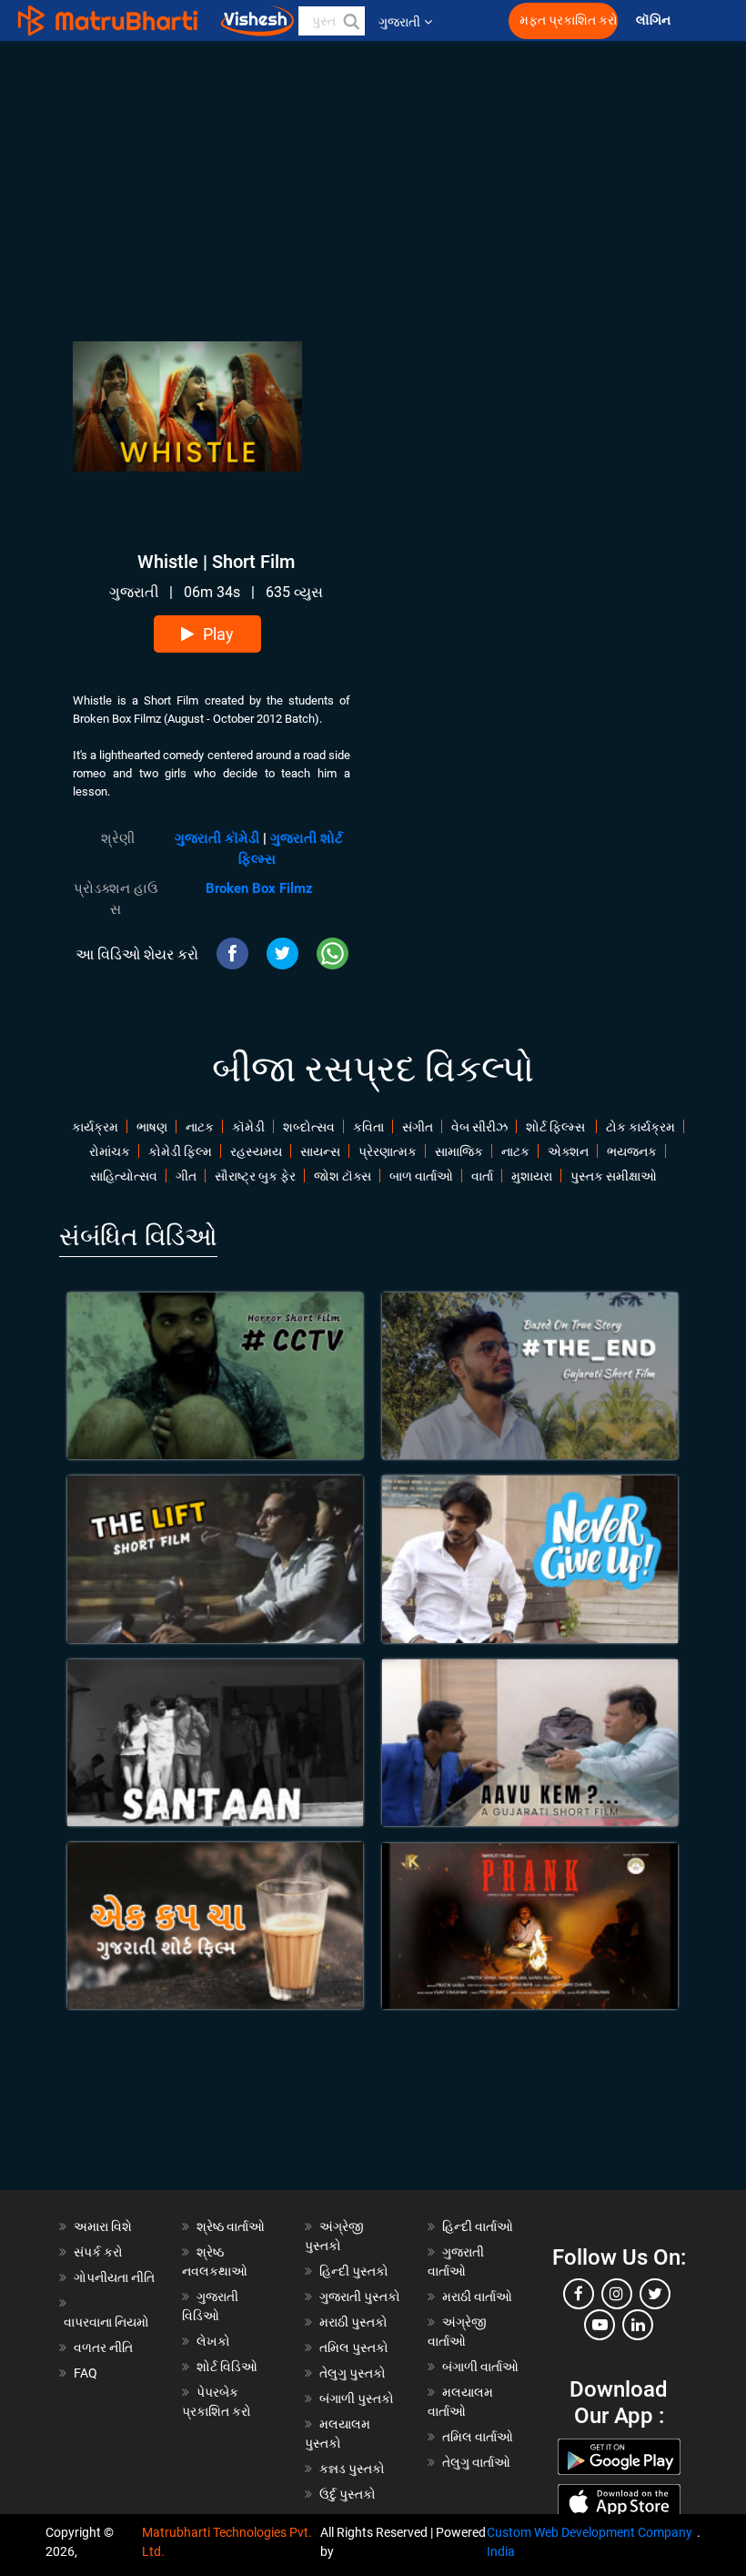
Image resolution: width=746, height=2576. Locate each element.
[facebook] (579, 2294)
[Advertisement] (373, 168)
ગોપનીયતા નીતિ (114, 2277)
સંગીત (418, 1127)
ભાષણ (152, 1127)
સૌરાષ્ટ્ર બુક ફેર (255, 1176)
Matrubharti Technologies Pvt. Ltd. (227, 2542)
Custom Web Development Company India (590, 2542)
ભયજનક (632, 1151)
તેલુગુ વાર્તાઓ (476, 2462)
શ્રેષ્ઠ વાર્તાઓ (231, 2226)
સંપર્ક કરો (98, 2252)
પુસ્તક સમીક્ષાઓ (614, 1176)
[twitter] (655, 2294)
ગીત (186, 1176)
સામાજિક (459, 1151)
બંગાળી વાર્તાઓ (480, 2367)
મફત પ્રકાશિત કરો (569, 20)
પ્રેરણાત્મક (388, 1151)
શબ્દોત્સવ (309, 1127)
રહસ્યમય (256, 1151)
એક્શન (568, 1151)
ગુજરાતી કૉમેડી (217, 838)
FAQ (86, 2373)
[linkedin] (638, 2325)
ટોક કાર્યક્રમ (640, 1127)
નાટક (200, 1127)
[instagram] (617, 2294)
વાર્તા (482, 1176)
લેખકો (213, 2341)
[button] (350, 21)
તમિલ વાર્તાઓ (478, 2437)
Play (218, 634)
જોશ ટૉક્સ (343, 1176)
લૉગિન (655, 20)
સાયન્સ (320, 1151)
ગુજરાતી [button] (399, 22)
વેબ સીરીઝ (479, 1127)
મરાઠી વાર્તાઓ (477, 2297)
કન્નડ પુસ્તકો (352, 2469)
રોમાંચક (110, 1151)
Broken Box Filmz (259, 888)
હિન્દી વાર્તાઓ (478, 2226)
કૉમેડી (248, 1127)
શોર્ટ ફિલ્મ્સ (557, 1127)
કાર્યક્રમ (95, 1127)
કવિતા (368, 1127)
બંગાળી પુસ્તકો (357, 2399)
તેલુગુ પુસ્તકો (353, 2373)
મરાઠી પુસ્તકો (353, 2322)
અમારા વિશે (103, 2226)
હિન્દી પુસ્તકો (354, 2271)
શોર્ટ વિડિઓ (227, 2367)
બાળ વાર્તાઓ (421, 1176)
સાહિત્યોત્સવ (124, 1176)
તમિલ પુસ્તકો (354, 2348)
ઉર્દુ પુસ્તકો (348, 2494)
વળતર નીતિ (103, 2348)
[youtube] (600, 2325)
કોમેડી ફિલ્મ (180, 1151)
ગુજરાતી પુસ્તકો (360, 2297)
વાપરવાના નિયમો (108, 2322)
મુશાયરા (532, 1176)
